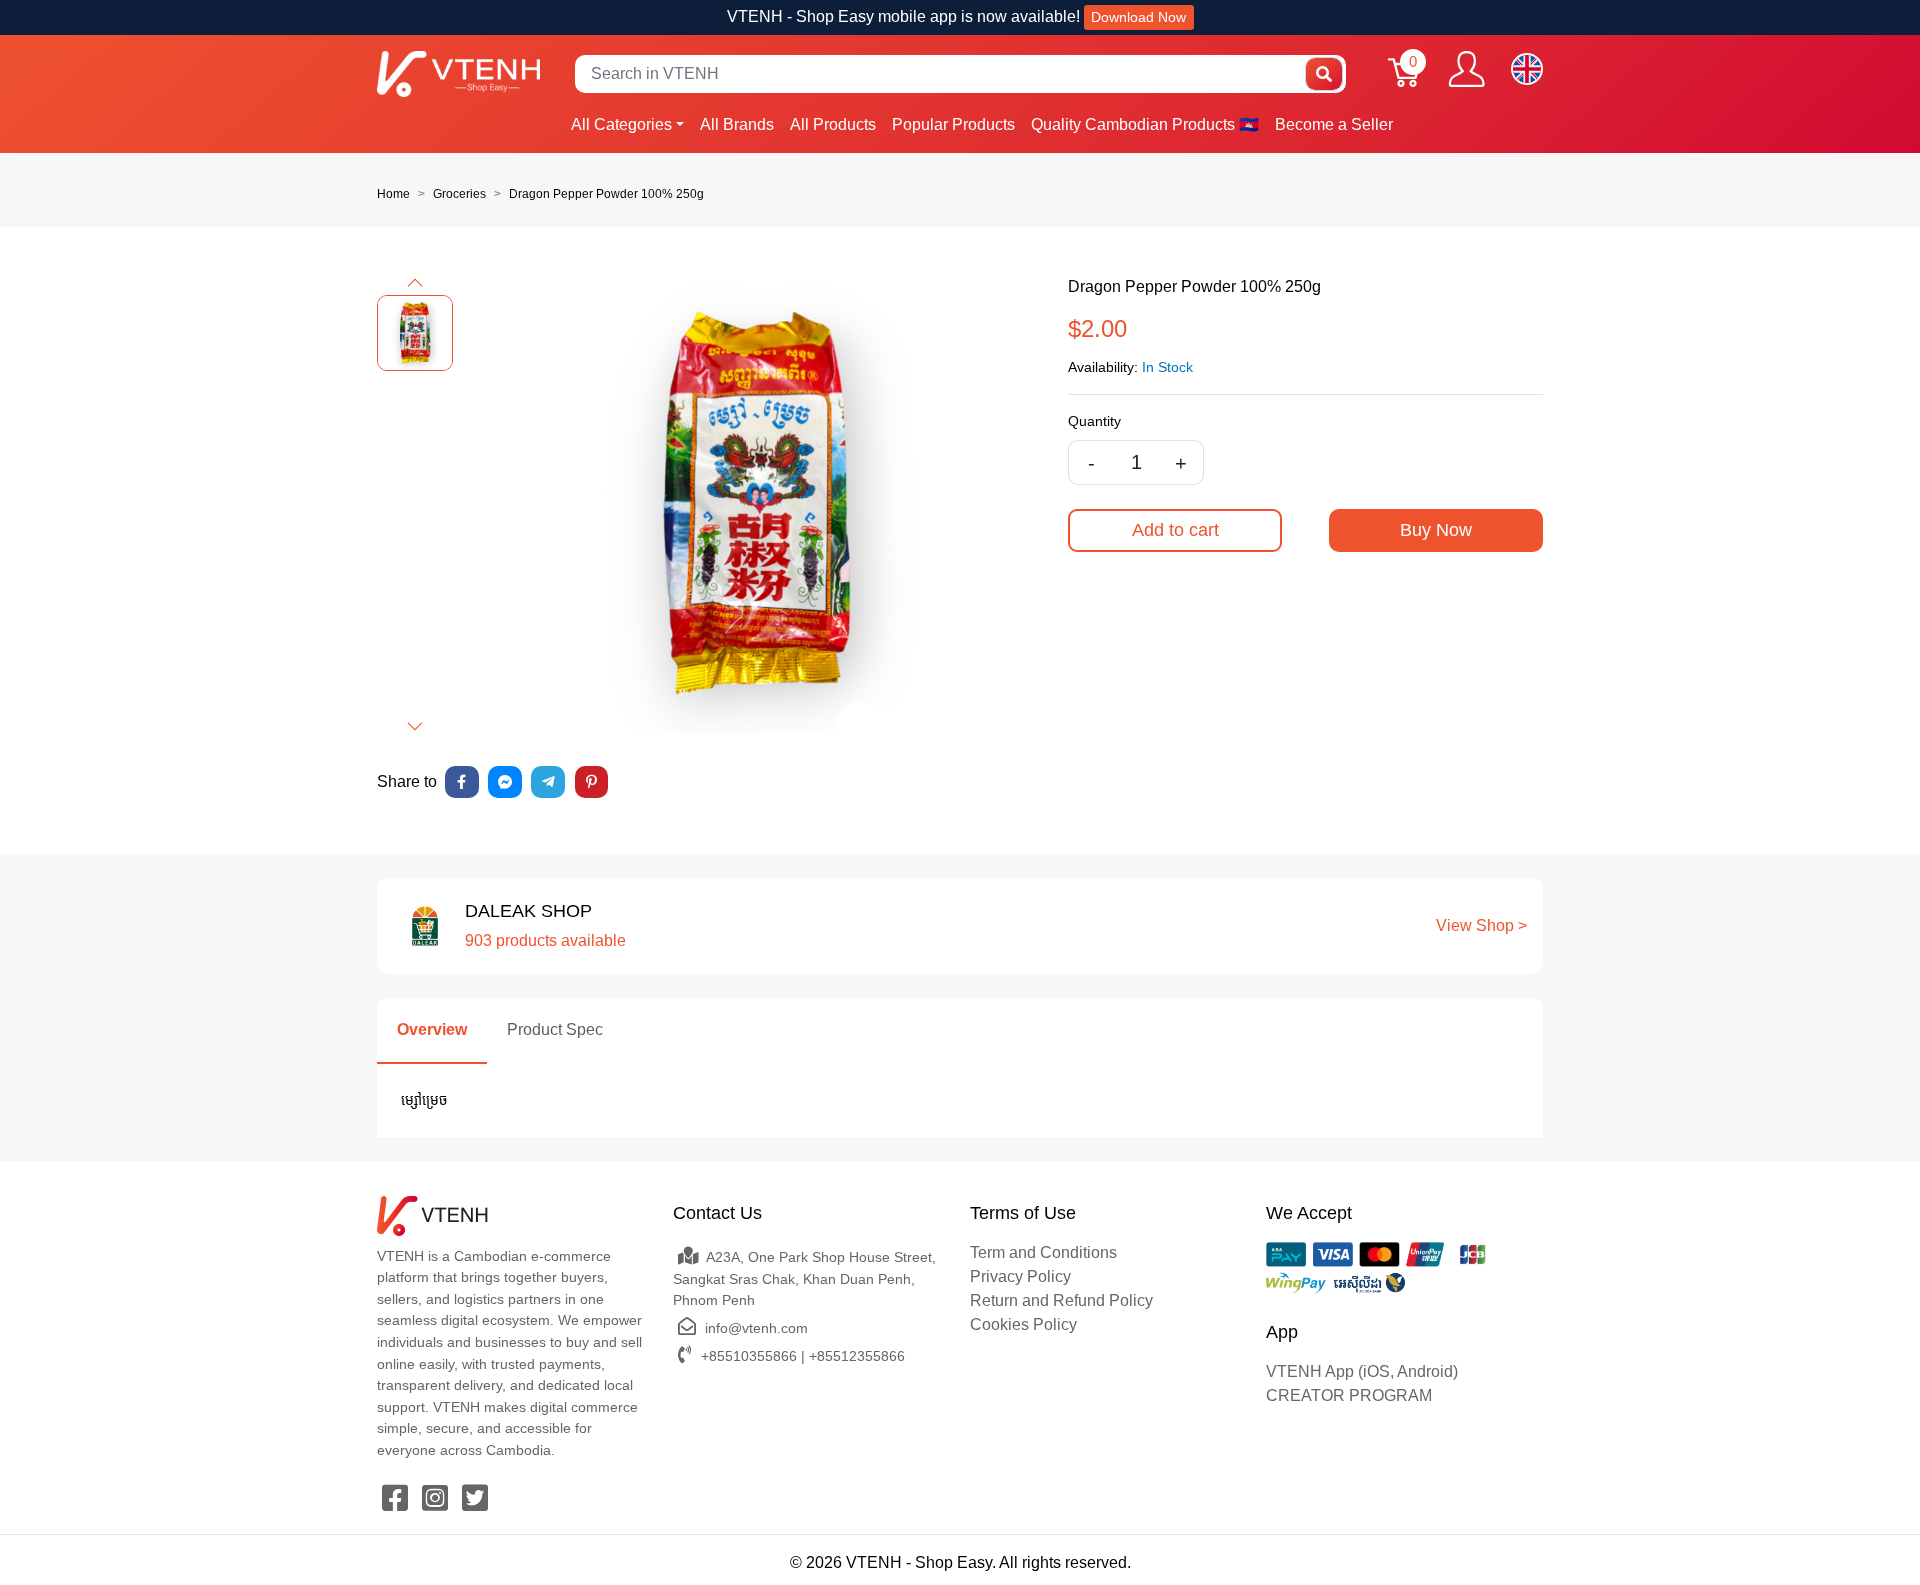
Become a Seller (1334, 124)
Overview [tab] (432, 1029)
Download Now (1138, 17)
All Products (833, 124)
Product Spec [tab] (555, 1029)
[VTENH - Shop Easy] (458, 73)
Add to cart (1175, 530)
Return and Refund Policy (1061, 1300)
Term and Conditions (1043, 1252)
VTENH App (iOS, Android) (1362, 1371)
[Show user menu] (1466, 69)
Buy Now (1436, 530)
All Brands (737, 124)
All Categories (621, 124)
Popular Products (953, 124)
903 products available (545, 940)
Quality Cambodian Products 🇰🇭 (1145, 124)
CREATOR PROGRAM (1349, 1395)
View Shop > (1481, 925)
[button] (415, 283)
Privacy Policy (1020, 1276)
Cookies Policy (1023, 1324)
